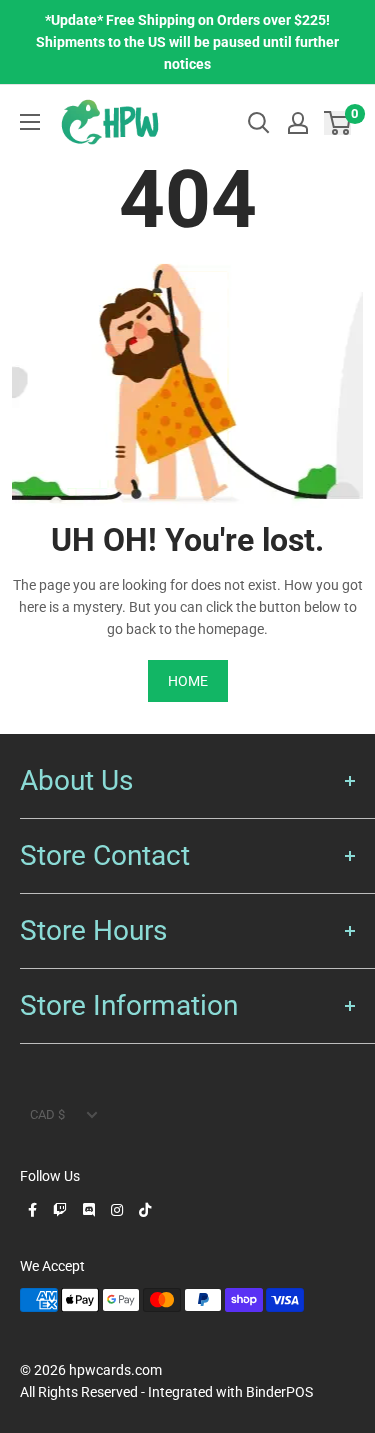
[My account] (298, 123)
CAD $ (47, 1114)
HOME (188, 681)
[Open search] (259, 123)
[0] (338, 122)
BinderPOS (279, 1392)
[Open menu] (30, 122)
